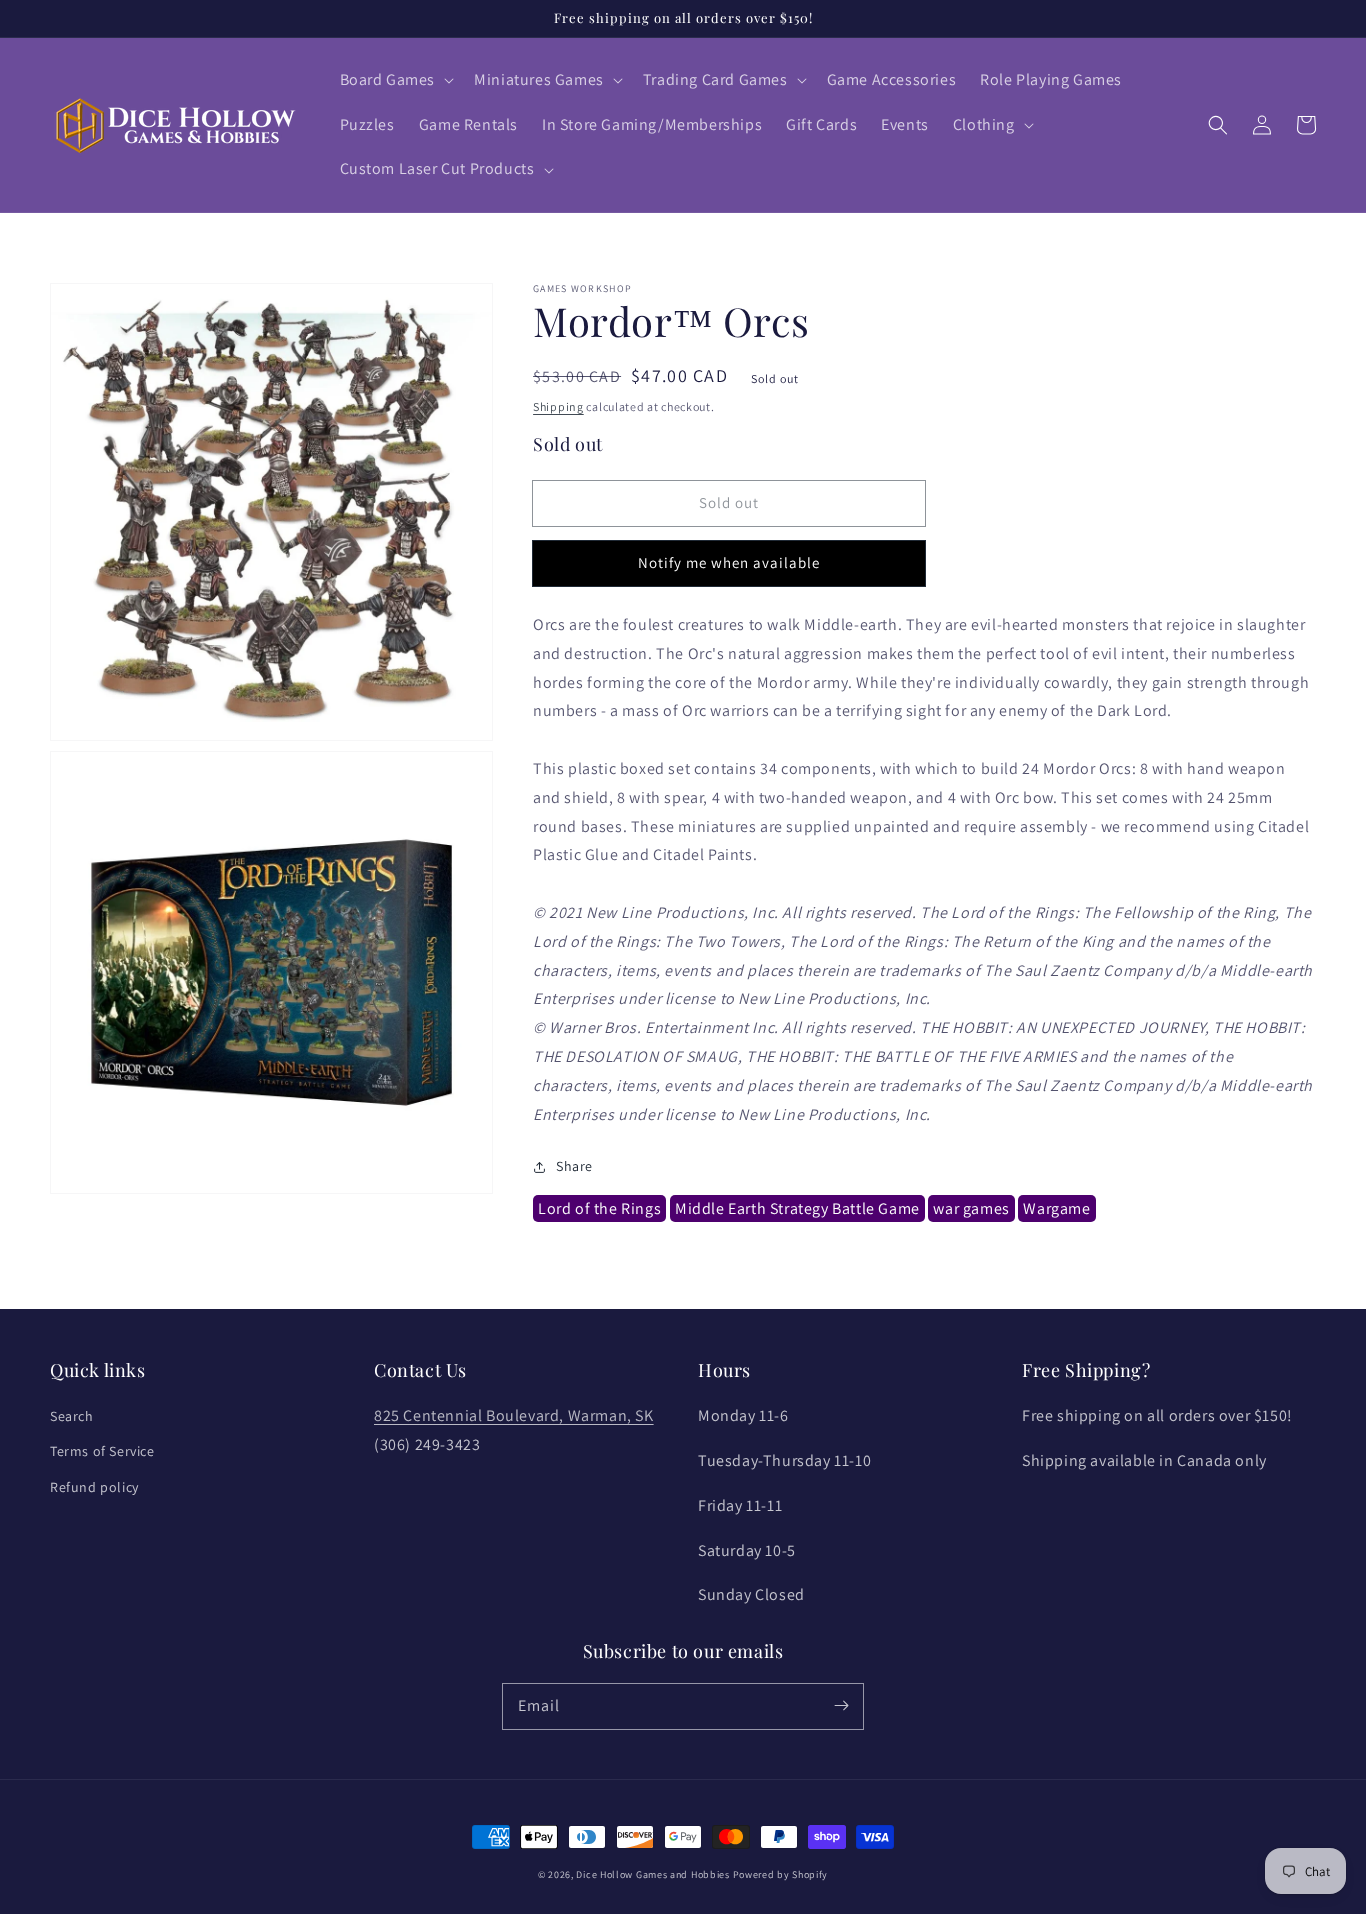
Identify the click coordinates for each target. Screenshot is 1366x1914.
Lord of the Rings (599, 1208)
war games (971, 1208)
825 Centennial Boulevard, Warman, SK (514, 1415)
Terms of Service (102, 1451)
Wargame (1056, 1208)
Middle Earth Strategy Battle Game (797, 1208)
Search (72, 1416)
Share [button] (574, 1166)
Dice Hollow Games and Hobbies (652, 1874)
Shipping (558, 406)
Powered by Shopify (781, 1874)
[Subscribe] (841, 1706)
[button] (395, 80)
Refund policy (94, 1487)
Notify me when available (729, 562)
